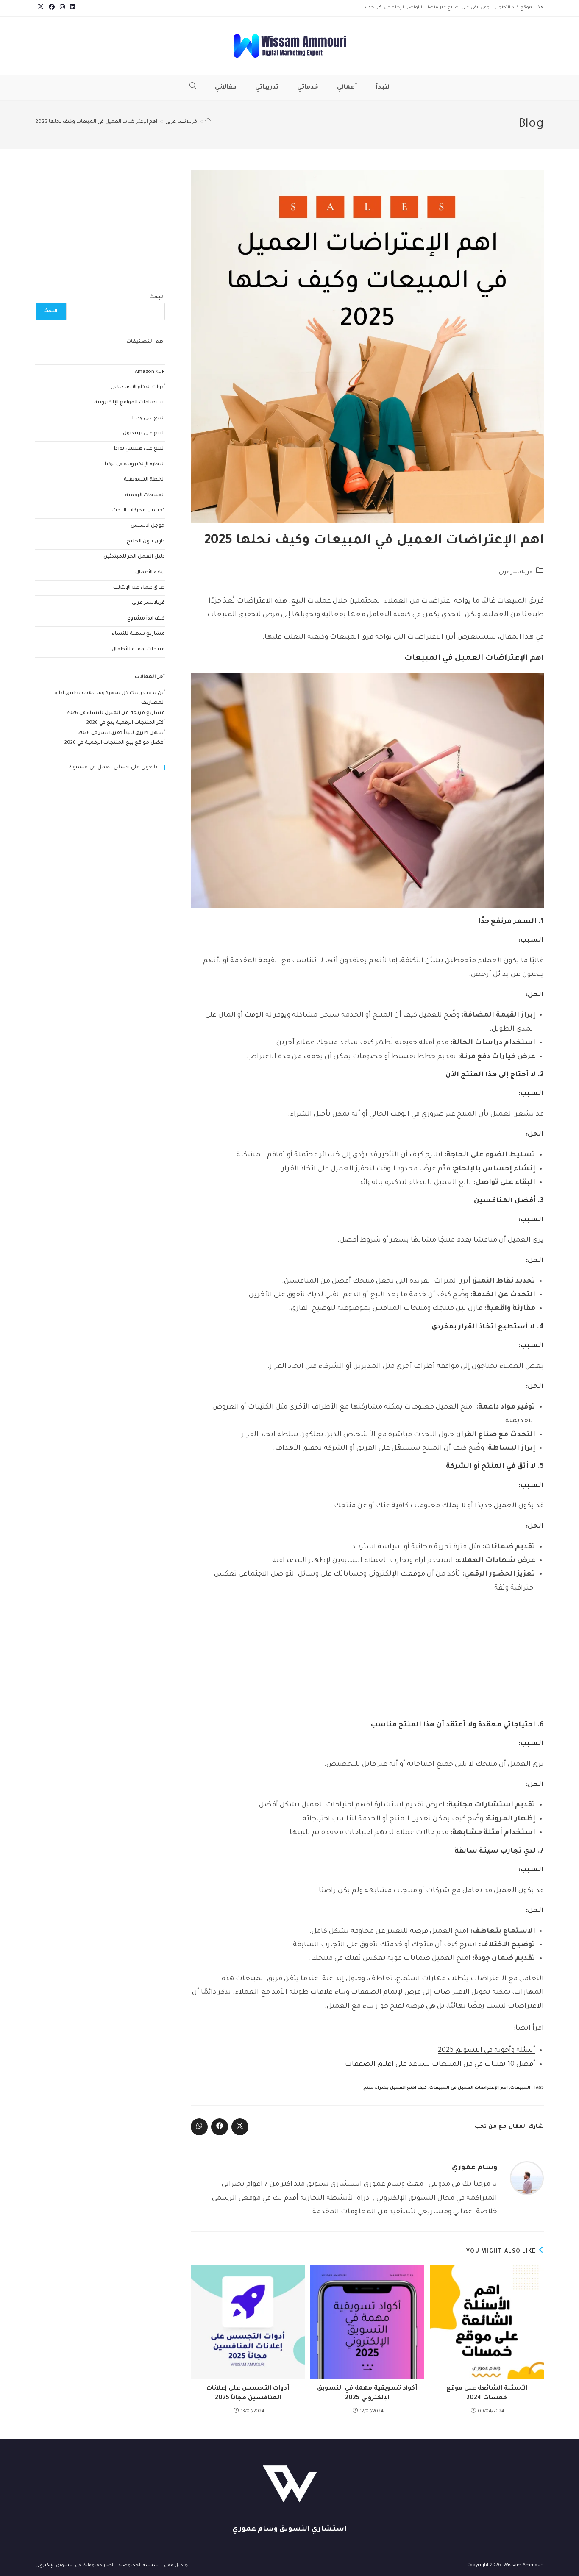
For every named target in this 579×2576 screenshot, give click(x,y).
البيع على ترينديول (144, 434)
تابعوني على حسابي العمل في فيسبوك (113, 768)
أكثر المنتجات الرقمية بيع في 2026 (126, 723)
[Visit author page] (527, 2179)
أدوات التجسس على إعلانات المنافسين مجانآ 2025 (248, 2393)
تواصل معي (176, 2565)
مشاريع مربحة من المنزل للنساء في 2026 (116, 713)
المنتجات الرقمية (145, 496)
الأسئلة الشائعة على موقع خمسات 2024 (487, 2393)
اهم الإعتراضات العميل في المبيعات (469, 2088)
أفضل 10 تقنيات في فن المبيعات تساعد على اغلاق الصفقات (440, 2065)
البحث (157, 298)
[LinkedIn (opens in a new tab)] (71, 8)
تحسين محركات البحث (139, 511)
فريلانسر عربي (516, 572)
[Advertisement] (367, 1661)
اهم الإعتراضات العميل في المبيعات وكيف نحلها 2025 (96, 122)
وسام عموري (475, 2168)
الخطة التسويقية (144, 480)
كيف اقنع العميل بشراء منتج (395, 2088)
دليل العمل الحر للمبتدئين (134, 557)
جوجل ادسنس (148, 526)
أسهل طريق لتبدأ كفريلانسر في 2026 (122, 733)
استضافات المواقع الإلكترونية (129, 403)
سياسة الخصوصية (139, 2565)
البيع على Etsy (149, 418)
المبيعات (520, 2088)
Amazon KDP (150, 372)
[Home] (208, 122)
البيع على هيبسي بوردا (139, 449)
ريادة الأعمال (150, 573)
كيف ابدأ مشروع (146, 619)
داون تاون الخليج (146, 542)
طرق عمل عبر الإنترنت (139, 588)
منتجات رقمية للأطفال (138, 650)
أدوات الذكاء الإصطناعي (138, 388)
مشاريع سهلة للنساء (138, 634)
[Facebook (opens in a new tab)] (52, 8)
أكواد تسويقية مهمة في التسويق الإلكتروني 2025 (367, 2393)
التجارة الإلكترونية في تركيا (135, 465)
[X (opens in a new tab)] (41, 8)
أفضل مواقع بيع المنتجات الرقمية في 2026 (115, 743)
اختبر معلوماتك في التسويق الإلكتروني (74, 2565)
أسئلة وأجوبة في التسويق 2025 (487, 2051)
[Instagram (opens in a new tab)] (62, 8)
